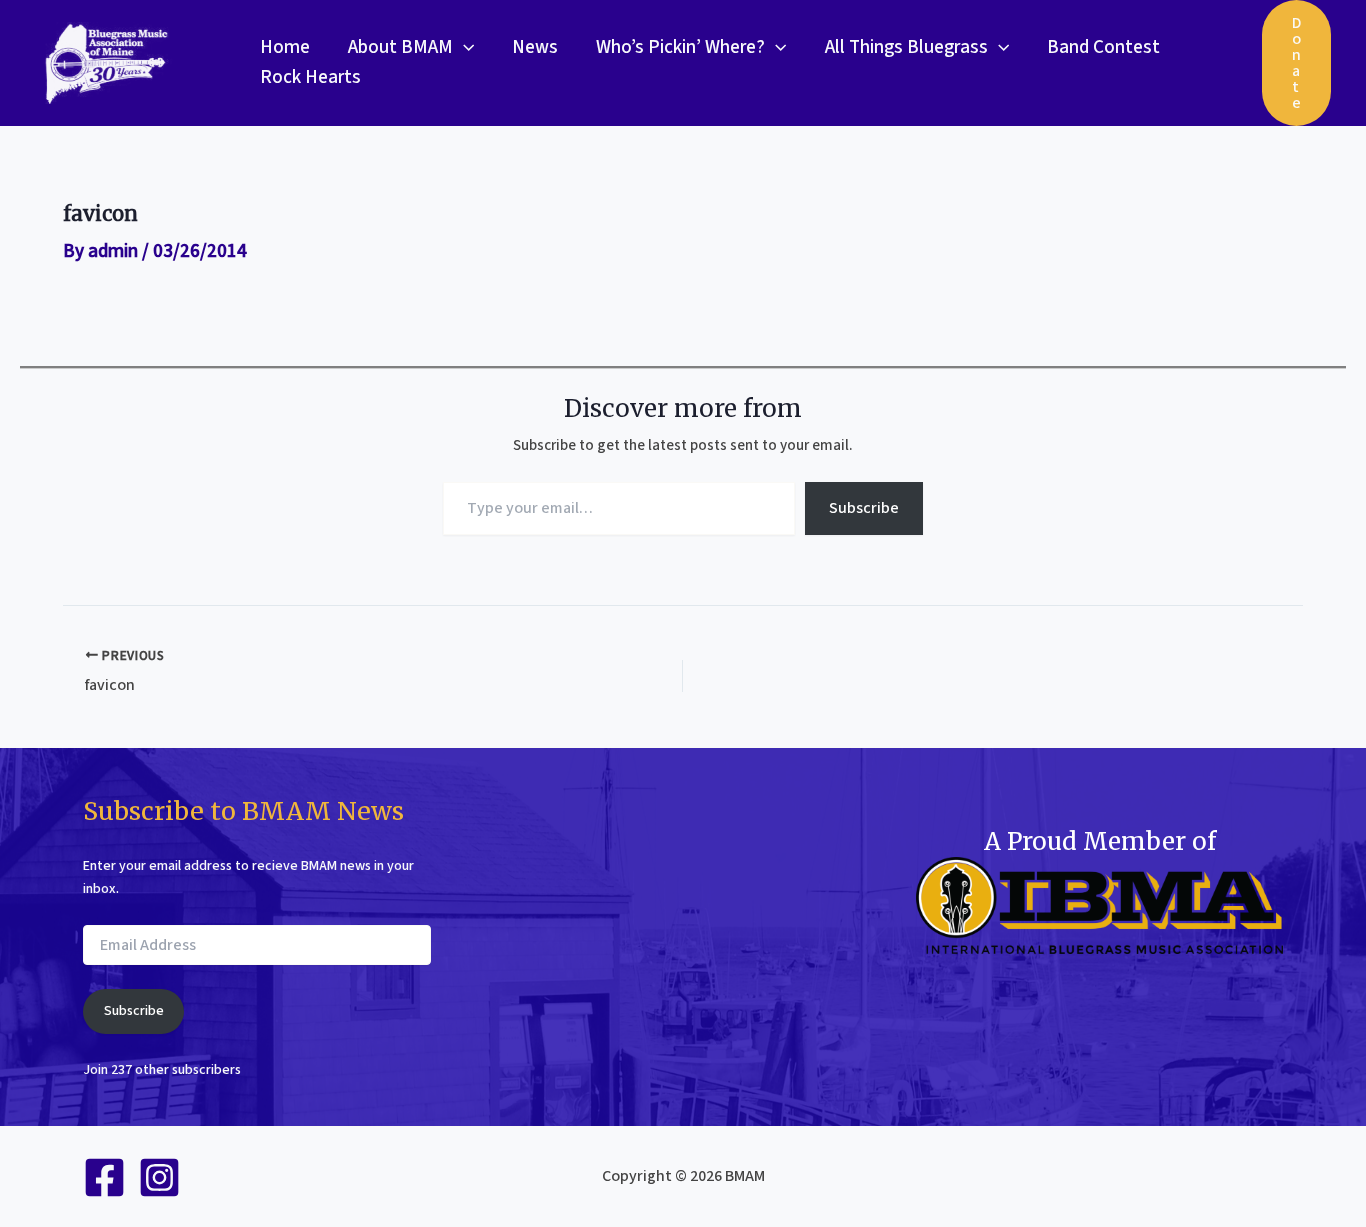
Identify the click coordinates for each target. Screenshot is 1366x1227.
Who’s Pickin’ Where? (680, 47)
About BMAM (400, 47)
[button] (463, 48)
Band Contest (1103, 47)
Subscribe (864, 508)
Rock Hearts (310, 77)
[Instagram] (159, 1177)
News (535, 47)
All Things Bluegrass (906, 47)
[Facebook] (104, 1177)
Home (285, 47)
